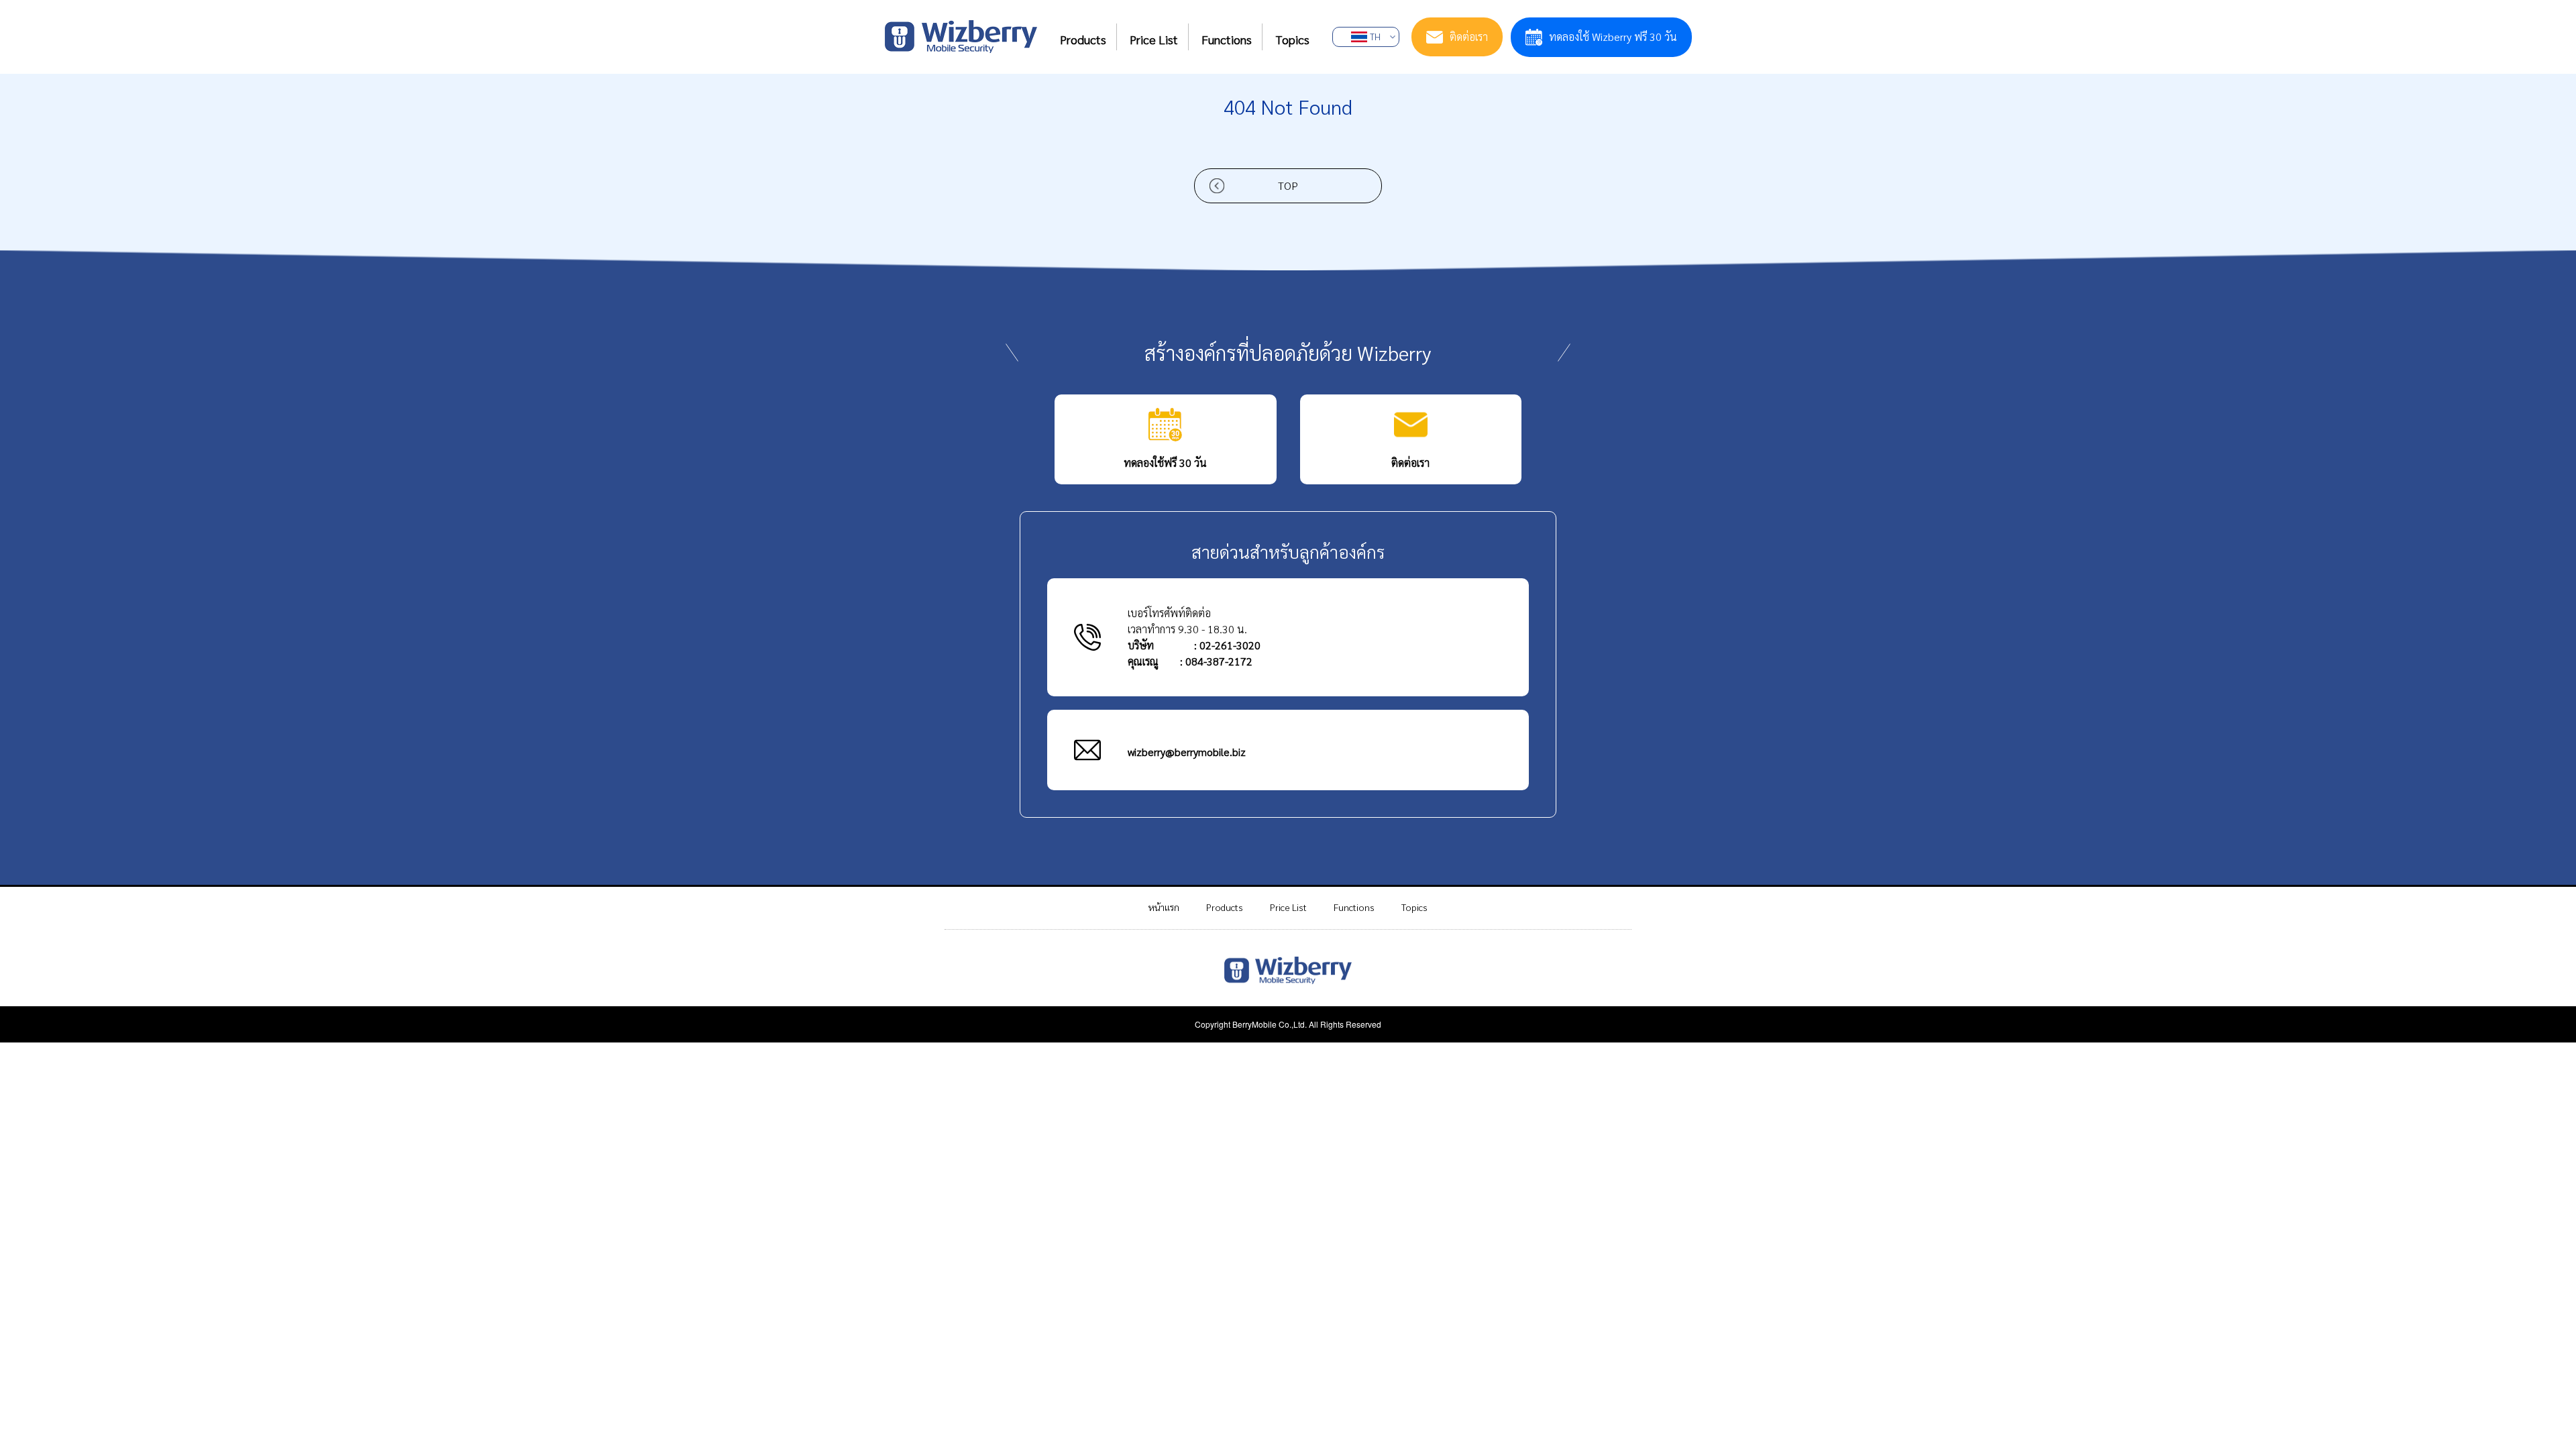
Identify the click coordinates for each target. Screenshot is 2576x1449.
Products (1225, 907)
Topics (1414, 907)
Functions (1354, 907)
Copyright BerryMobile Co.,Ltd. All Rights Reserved (1288, 1024)
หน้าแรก (1164, 907)
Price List (1288, 907)
